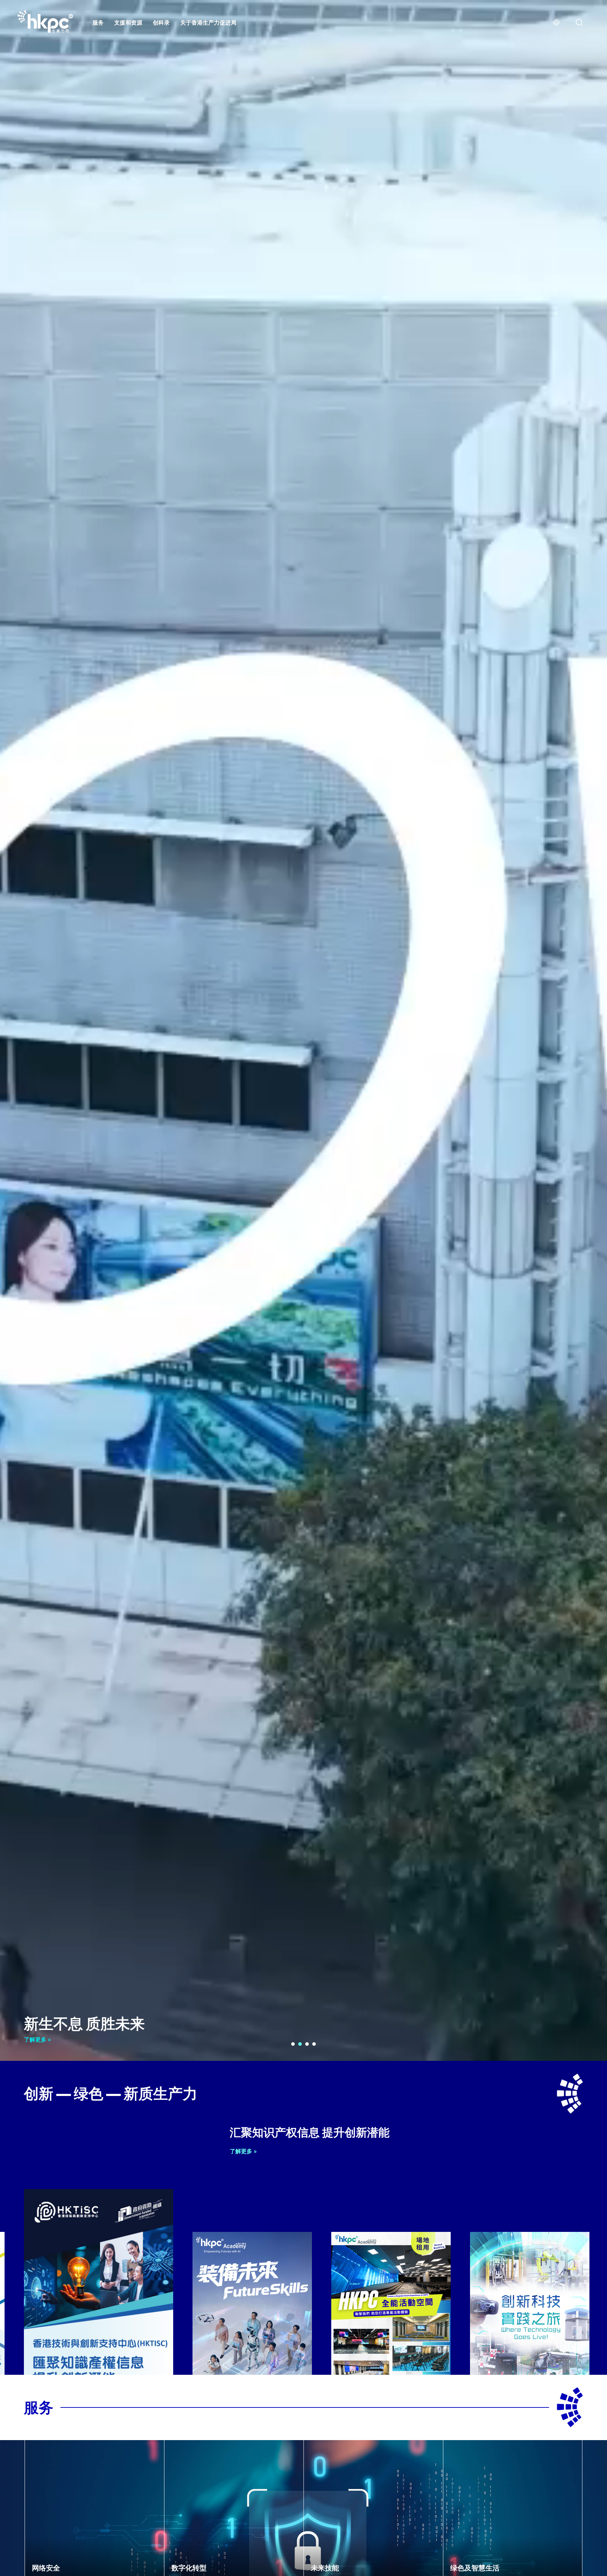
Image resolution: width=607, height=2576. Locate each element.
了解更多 (36, 2039)
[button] (293, 2044)
